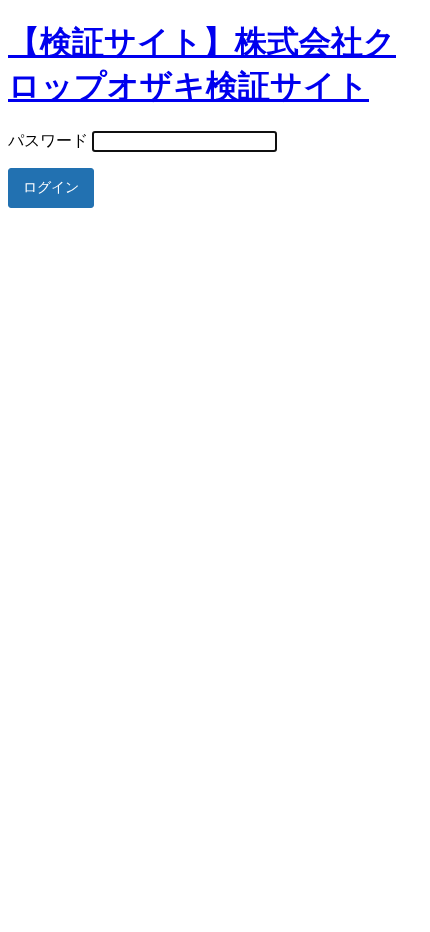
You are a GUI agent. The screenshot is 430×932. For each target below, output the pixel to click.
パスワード (48, 140)
